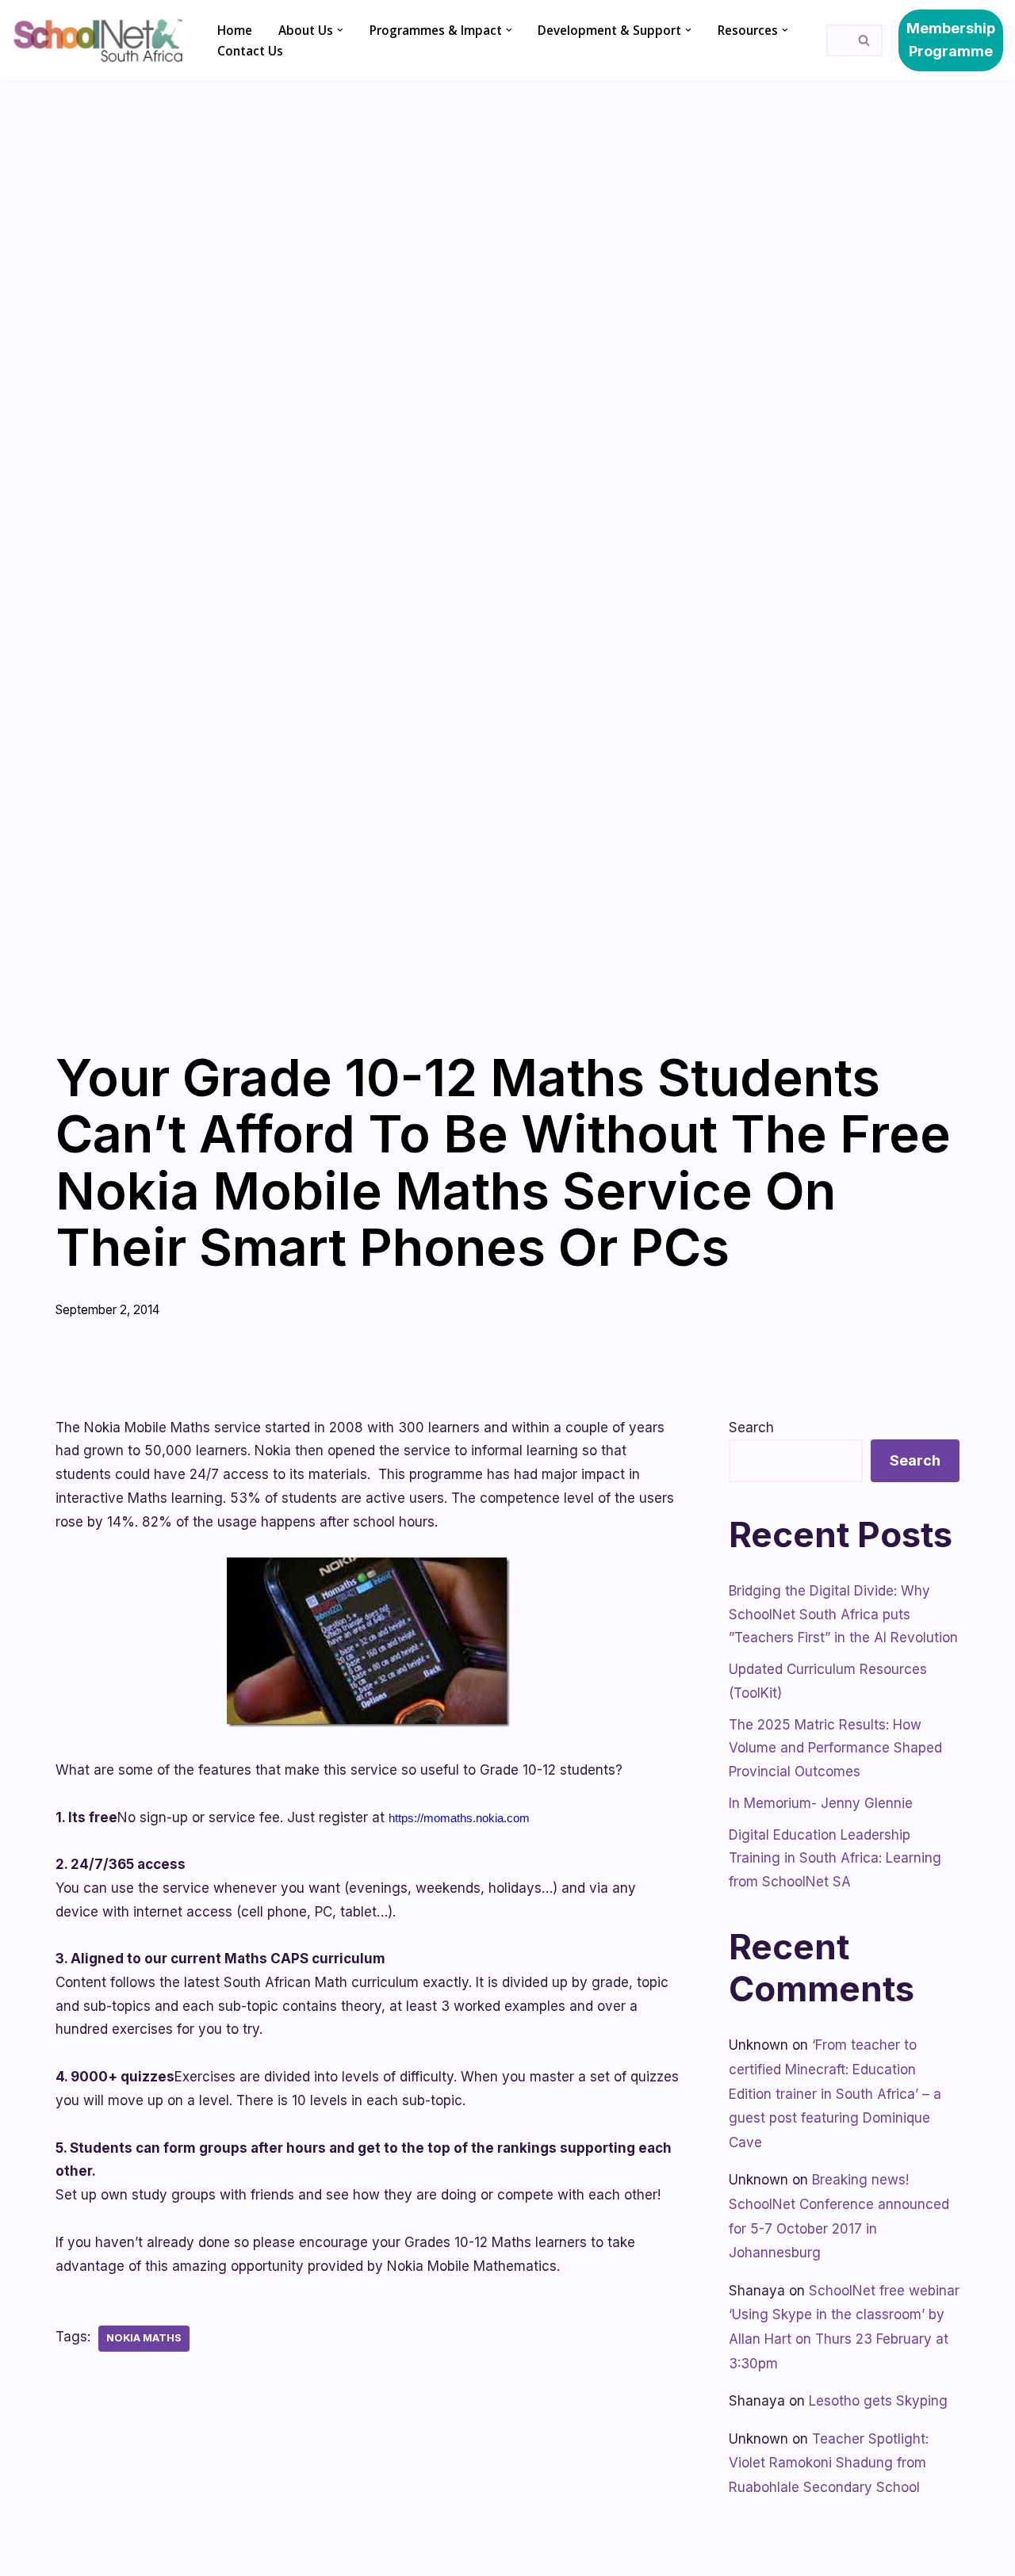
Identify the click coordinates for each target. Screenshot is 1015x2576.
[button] (340, 30)
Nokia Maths (144, 2338)
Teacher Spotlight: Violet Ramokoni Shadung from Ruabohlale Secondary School (829, 2463)
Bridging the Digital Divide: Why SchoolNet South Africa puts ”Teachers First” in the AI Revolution (843, 1615)
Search (751, 1428)
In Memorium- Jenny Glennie (821, 1803)
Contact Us (250, 51)
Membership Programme (951, 40)
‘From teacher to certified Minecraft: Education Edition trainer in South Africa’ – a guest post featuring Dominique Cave (835, 2093)
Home (235, 30)
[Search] (865, 40)
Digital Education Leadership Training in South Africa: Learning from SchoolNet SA (835, 1859)
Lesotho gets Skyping (878, 2401)
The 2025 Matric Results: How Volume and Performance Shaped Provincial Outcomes (835, 1749)
